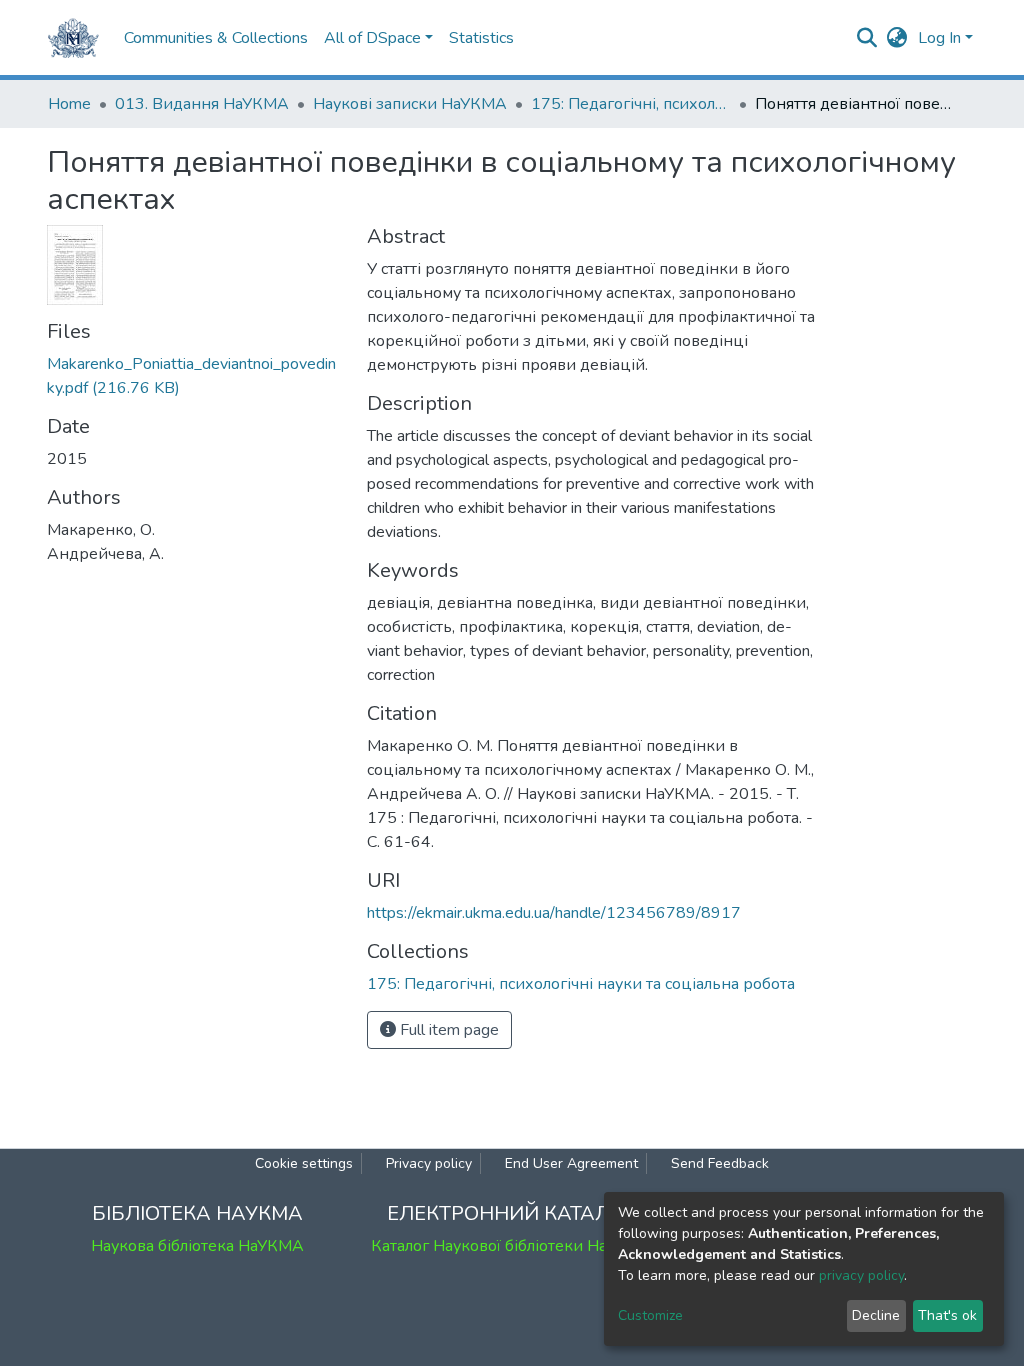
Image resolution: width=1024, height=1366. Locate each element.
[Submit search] (867, 38)
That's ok (947, 1315)
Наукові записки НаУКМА (410, 104)
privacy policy (861, 1275)
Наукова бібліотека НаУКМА (197, 1246)
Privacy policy (429, 1163)
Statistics (481, 38)
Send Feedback (720, 1163)
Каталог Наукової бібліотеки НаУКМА (512, 1246)
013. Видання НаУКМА (202, 104)
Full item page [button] (447, 1030)
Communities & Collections (216, 38)
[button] (897, 38)
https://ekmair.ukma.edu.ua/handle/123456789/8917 (554, 913)
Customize (650, 1315)
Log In (939, 38)
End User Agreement (571, 1163)
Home (69, 104)
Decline (876, 1315)
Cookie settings (304, 1163)
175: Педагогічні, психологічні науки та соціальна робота (631, 104)
